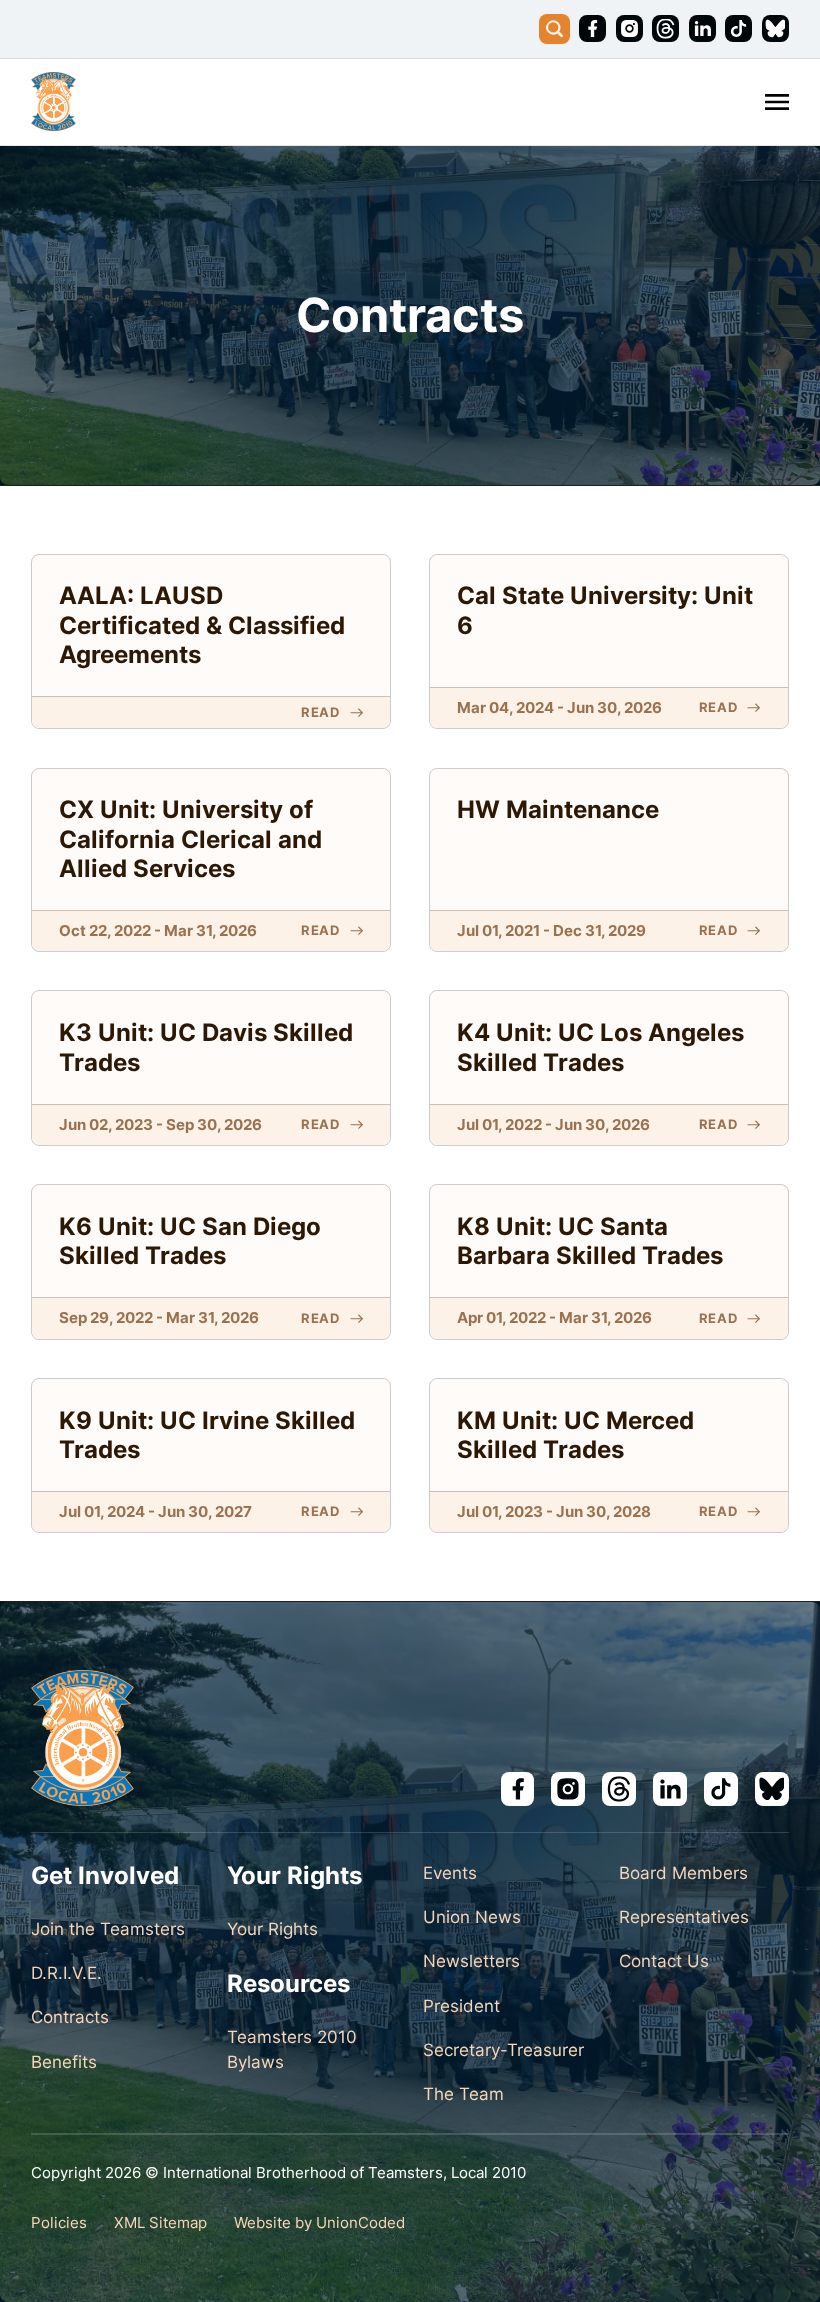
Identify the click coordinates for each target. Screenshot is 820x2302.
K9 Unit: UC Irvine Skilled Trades (207, 1434)
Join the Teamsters (108, 1929)
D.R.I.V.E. (66, 1973)
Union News (472, 1917)
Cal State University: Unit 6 (605, 609)
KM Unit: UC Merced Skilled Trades (575, 1434)
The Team (463, 2094)
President (461, 2006)
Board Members (683, 1873)
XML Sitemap (160, 2223)
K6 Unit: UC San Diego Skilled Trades (190, 1240)
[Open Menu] (777, 102)
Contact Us (664, 1961)
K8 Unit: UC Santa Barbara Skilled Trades (590, 1240)
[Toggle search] (554, 29)
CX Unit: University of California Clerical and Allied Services (190, 838)
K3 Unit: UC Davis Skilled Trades (206, 1046)
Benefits (64, 2062)
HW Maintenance (558, 809)
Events (450, 1873)
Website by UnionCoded (319, 2223)
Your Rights (272, 1929)
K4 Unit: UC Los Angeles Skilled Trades (600, 1046)
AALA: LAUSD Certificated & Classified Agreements (202, 624)
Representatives (684, 1917)
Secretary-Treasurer (503, 2050)
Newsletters (471, 1961)
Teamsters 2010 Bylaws (292, 2049)
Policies (59, 2223)
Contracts (70, 2017)
